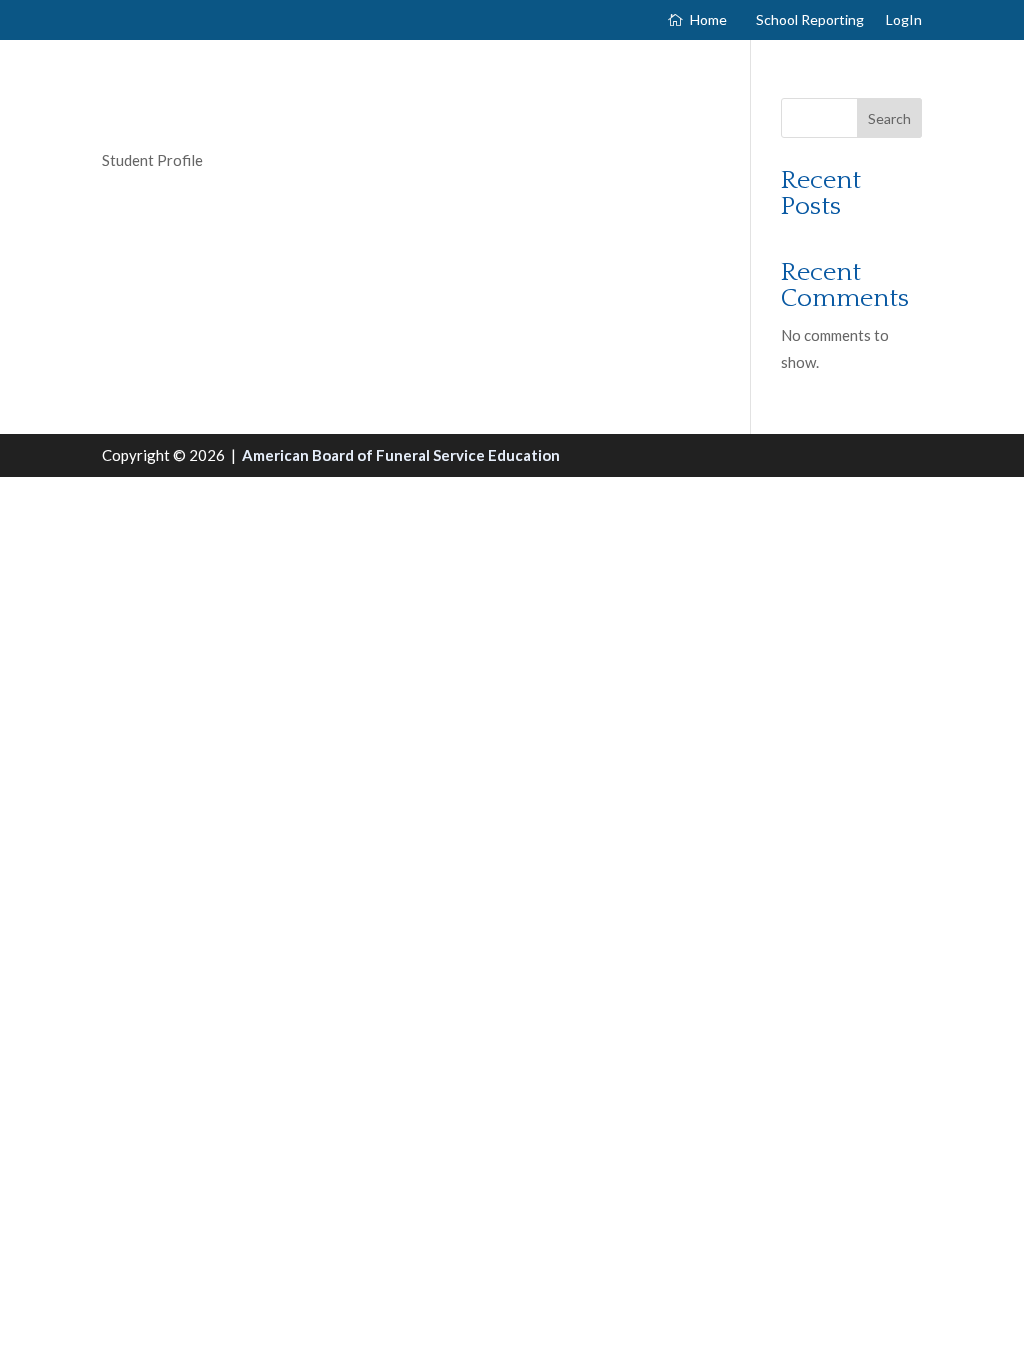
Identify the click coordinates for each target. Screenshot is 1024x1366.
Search (889, 118)
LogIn (904, 20)
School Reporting (810, 20)
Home (708, 20)
